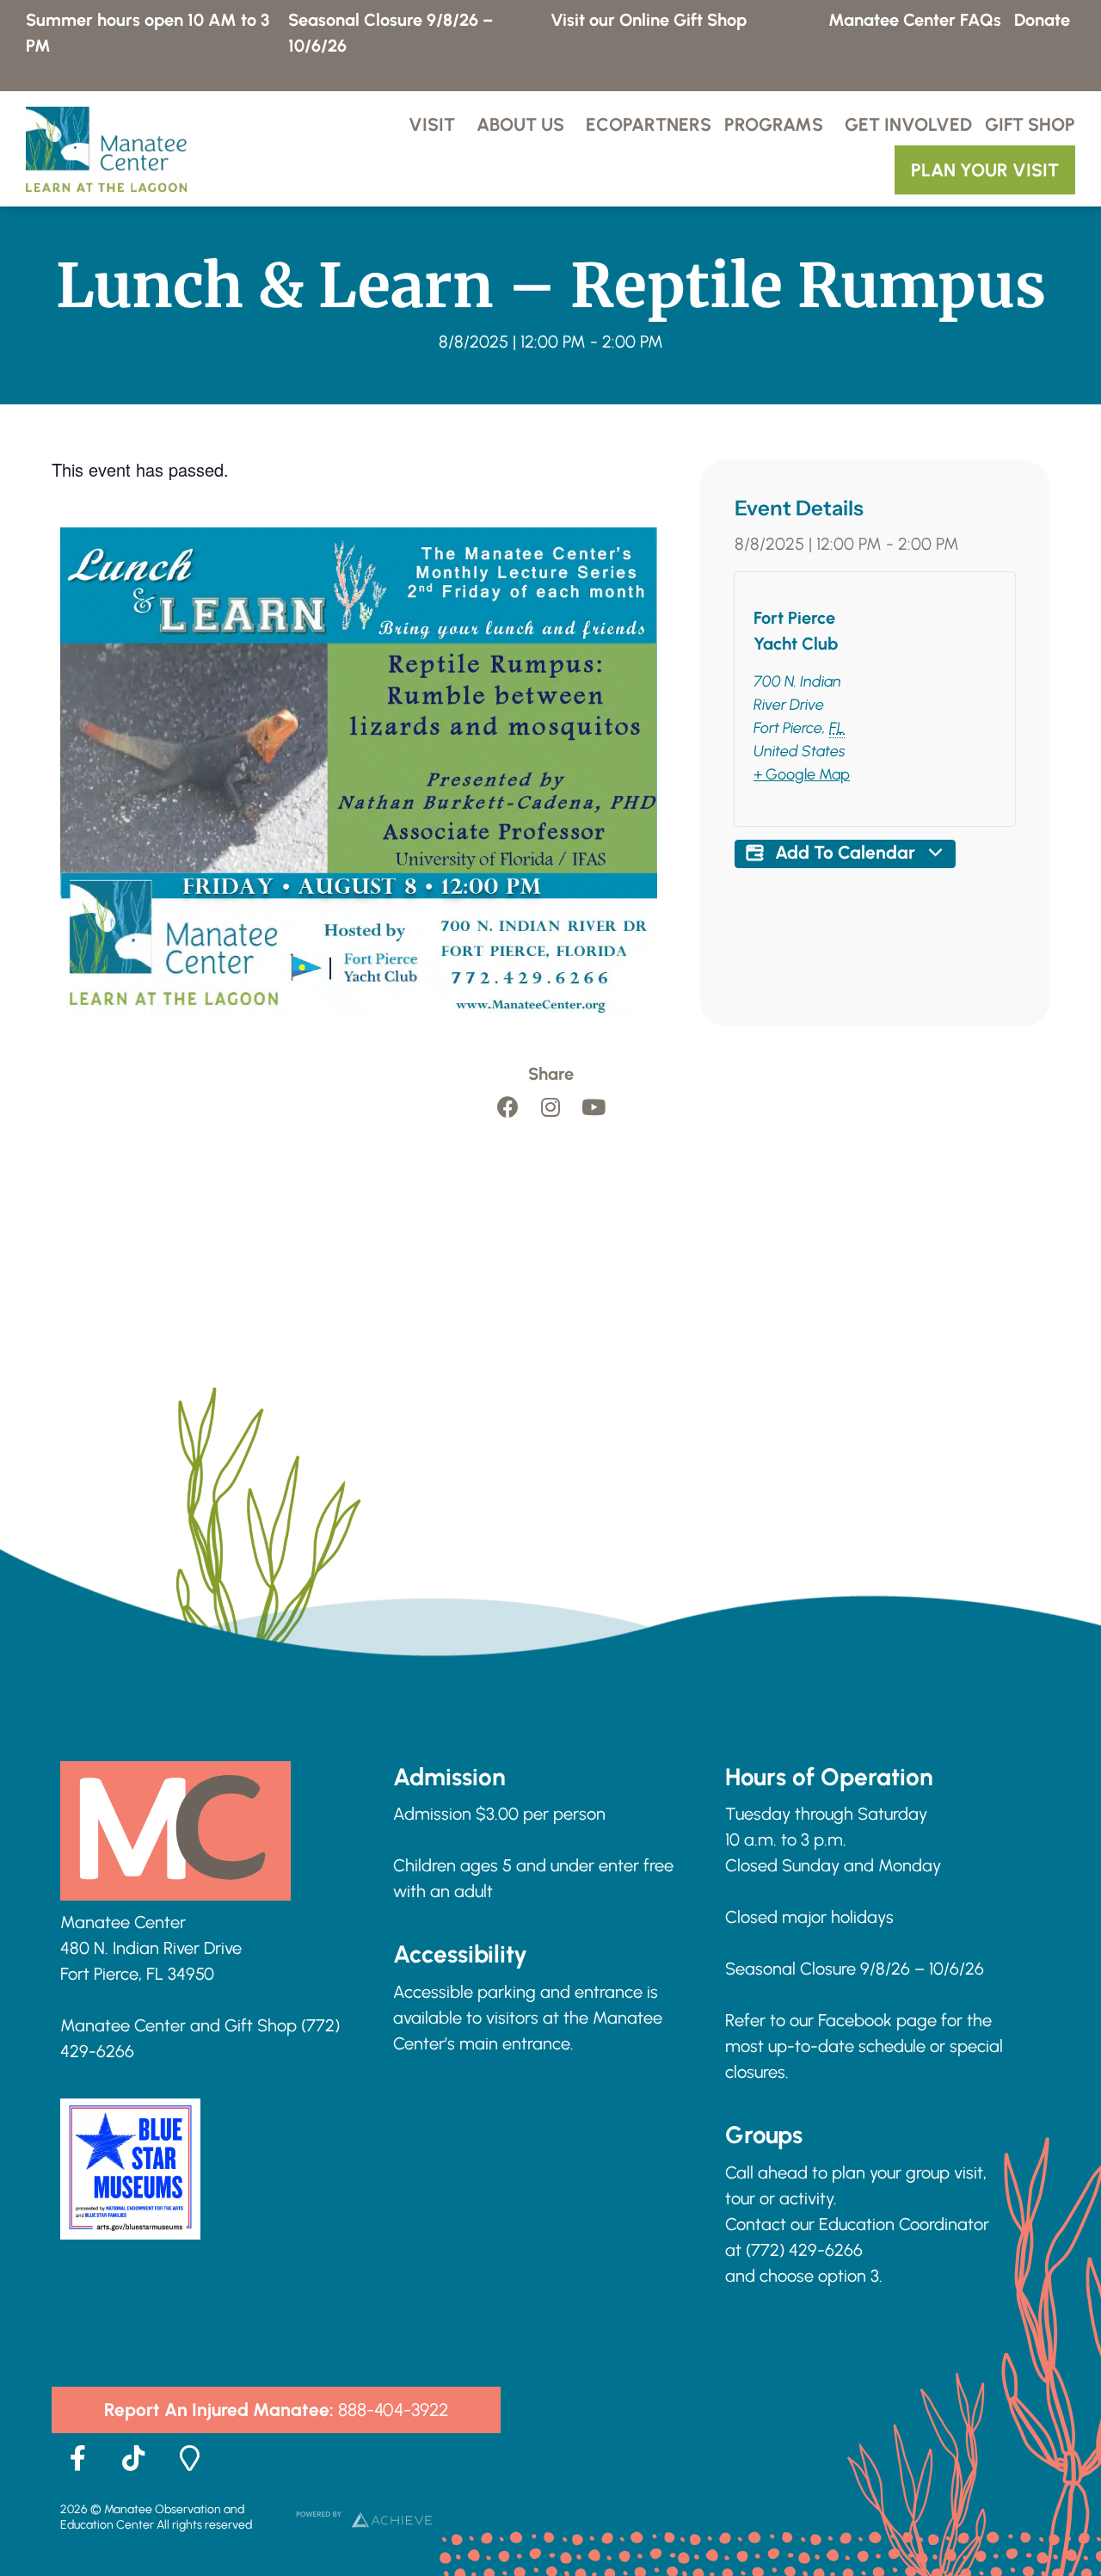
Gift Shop (1030, 124)
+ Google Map (802, 774)
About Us (520, 124)
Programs (774, 124)
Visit (432, 124)
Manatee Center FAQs (915, 20)
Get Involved (908, 124)
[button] (276, 2410)
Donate (1042, 20)
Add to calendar (845, 852)
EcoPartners (649, 124)
